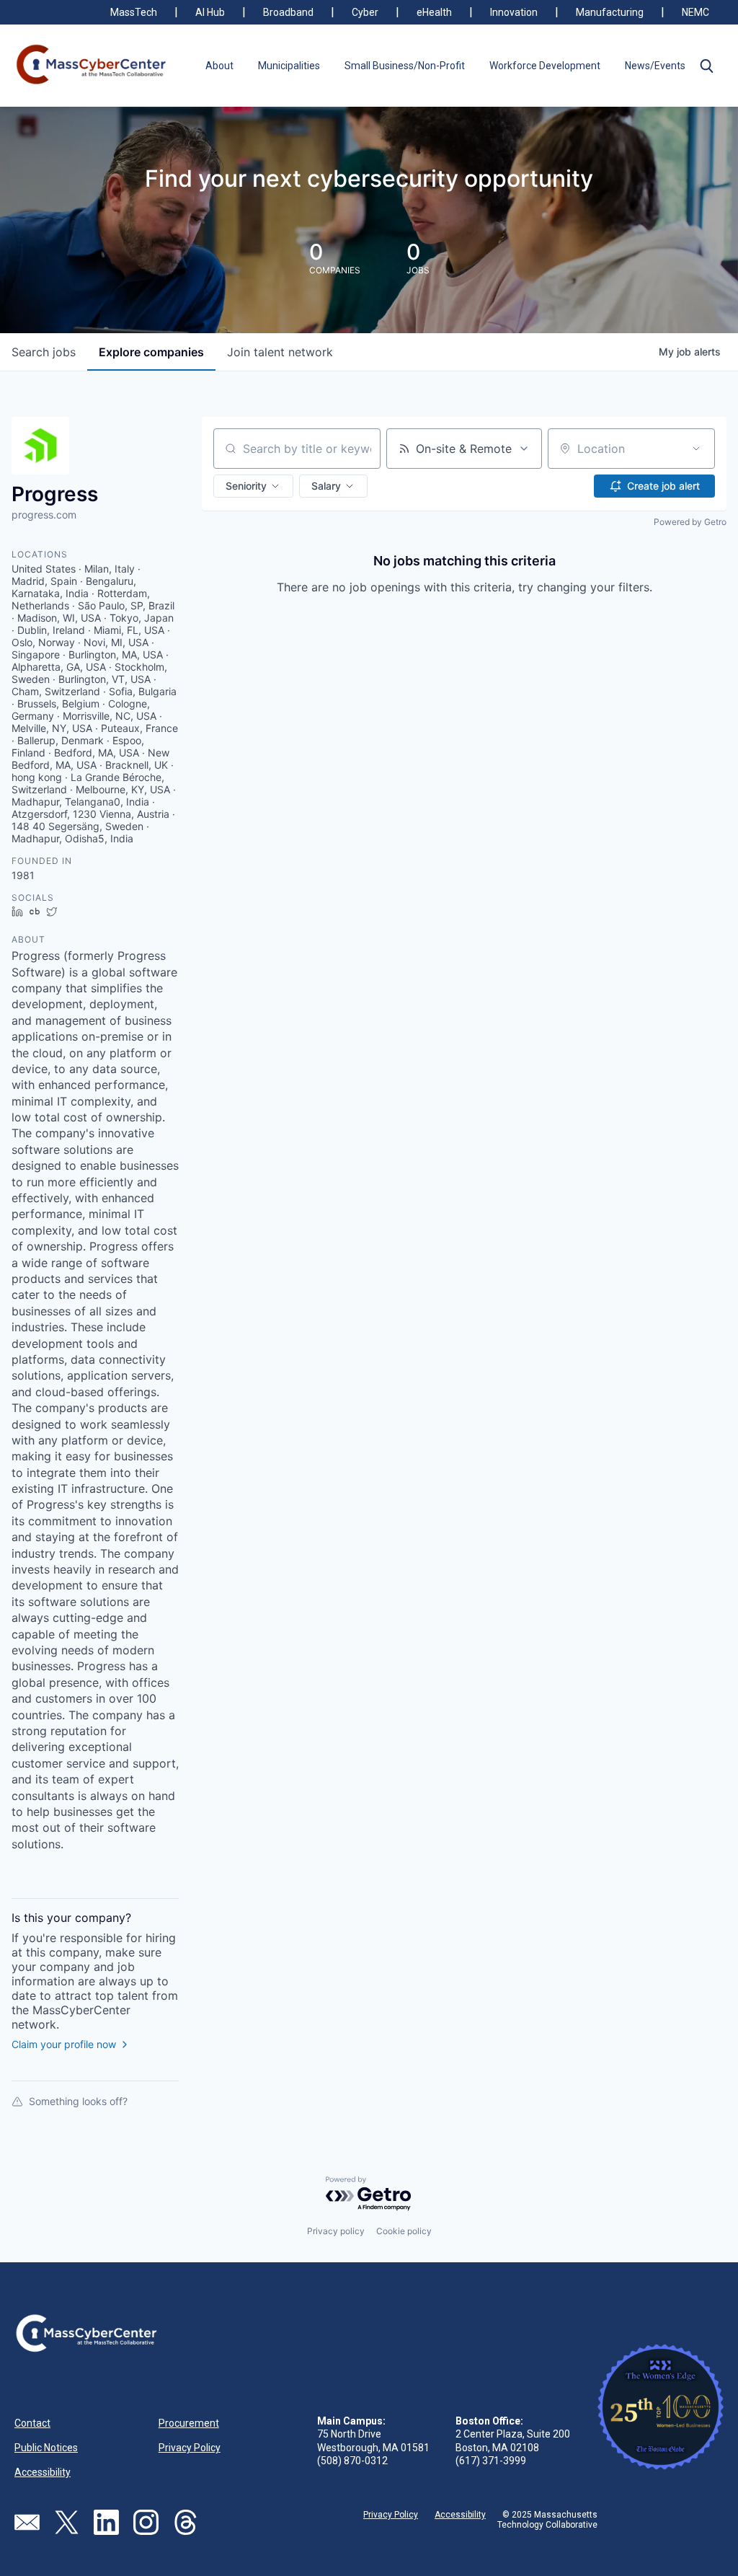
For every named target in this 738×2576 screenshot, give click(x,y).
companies (151, 352)
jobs (44, 352)
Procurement (189, 2423)
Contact (32, 2423)
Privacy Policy (190, 2448)
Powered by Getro (690, 522)
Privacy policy (336, 2231)
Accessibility (43, 2472)
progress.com (44, 515)
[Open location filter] (696, 449)
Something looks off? (78, 2101)
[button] (706, 66)
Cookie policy (404, 2231)
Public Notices (46, 2448)
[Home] (92, 66)
